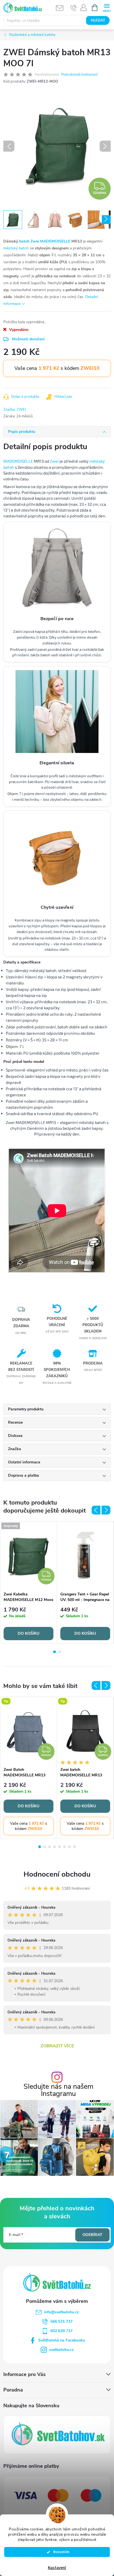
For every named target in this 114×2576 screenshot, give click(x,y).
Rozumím (60, 2552)
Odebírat (92, 2235)
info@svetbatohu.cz (61, 2312)
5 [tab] (59, 1847)
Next (106, 1510)
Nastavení (57, 2568)
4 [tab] (55, 1847)
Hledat (98, 20)
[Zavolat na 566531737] (73, 8)
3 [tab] (50, 1847)
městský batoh (16, 248)
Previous (96, 1510)
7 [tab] (69, 1847)
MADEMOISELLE (55, 241)
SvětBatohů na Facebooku (62, 2340)
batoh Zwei (29, 241)
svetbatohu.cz (61, 2350)
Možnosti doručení (28, 339)
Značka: (15, 410)
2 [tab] (59, 1652)
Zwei (54, 461)
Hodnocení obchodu (57, 1874)
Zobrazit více (57, 2046)
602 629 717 (61, 2331)
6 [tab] (64, 1847)
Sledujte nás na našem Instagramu (58, 2090)
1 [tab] (55, 1652)
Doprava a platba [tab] (24, 1475)
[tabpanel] (29, 1582)
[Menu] (107, 7)
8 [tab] (74, 1847)
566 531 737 (61, 2321)
